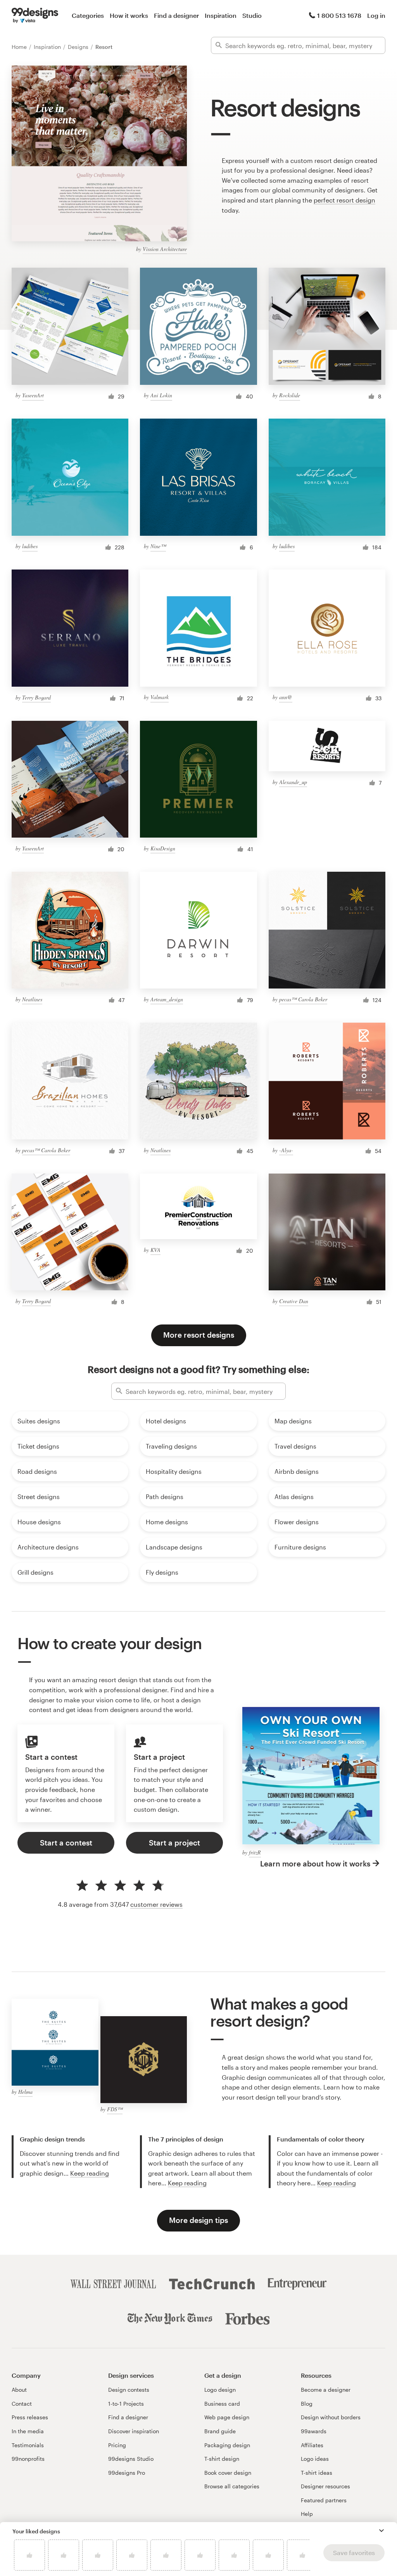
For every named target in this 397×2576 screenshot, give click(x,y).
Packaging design (227, 2445)
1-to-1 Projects (126, 2404)
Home (20, 47)
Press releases (30, 2417)
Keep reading (90, 2173)
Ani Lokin (161, 395)
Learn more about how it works (315, 1864)
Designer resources (325, 2486)
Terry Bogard (36, 697)
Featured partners (324, 2500)
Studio (252, 15)
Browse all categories (232, 2486)
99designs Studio (131, 2459)
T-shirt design (222, 2459)
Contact (22, 2404)
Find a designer (176, 15)
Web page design (227, 2417)
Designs (79, 47)
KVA (155, 1250)
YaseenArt (33, 395)
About (19, 2390)
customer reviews (156, 1904)
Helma (25, 2092)
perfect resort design (344, 200)
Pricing (117, 2445)
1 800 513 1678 (339, 15)
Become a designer (326, 2390)
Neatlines (32, 999)
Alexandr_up (293, 782)
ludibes (30, 546)
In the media (28, 2431)
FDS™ (115, 2109)
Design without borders (331, 2417)
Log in (376, 15)
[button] (381, 2531)
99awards (314, 2431)
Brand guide (220, 2431)
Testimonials (28, 2445)
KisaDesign (163, 848)
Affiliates (312, 2445)
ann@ (286, 697)
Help (307, 2514)
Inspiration (221, 15)
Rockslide (290, 395)
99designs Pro (127, 2473)
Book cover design (228, 2473)
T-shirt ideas (317, 2473)
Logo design (220, 2390)
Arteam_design (167, 999)
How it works (129, 15)
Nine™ (158, 546)
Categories (88, 15)
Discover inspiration (134, 2431)
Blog (307, 2404)
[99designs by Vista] (35, 16)
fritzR (255, 1852)
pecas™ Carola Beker (303, 999)
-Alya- (286, 1150)
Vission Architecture (165, 249)
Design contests (129, 2390)
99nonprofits (28, 2459)
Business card (222, 2404)
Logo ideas (315, 2459)
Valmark (160, 697)
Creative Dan (294, 1301)
